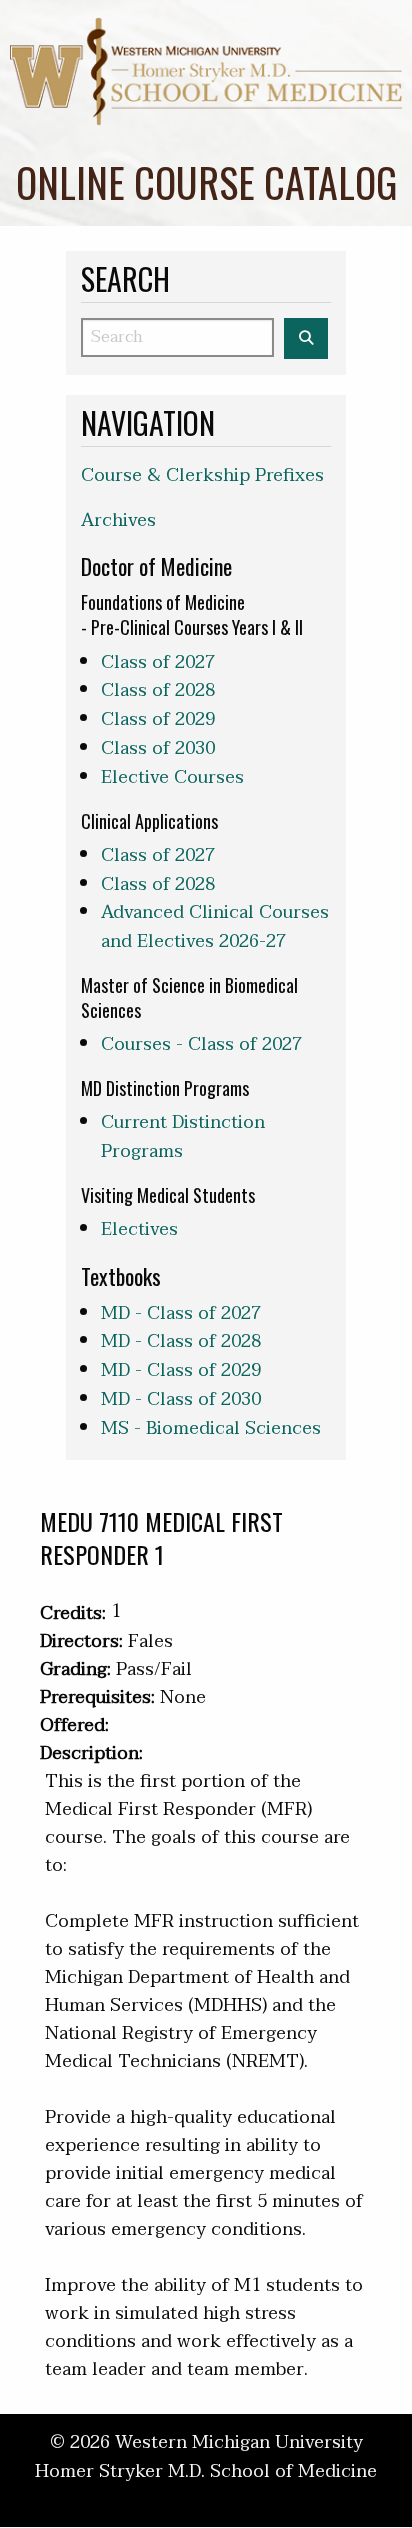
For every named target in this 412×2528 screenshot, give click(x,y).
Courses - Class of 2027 (201, 1044)
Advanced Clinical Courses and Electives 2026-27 (215, 927)
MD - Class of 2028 (181, 1341)
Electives (139, 1229)
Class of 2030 (158, 748)
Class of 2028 (158, 690)
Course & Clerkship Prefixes (202, 475)
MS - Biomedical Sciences (211, 1428)
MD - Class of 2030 (181, 1399)
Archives (118, 520)
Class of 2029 (158, 719)
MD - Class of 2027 (181, 1313)
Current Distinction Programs (183, 1137)
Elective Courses (172, 777)
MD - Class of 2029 (181, 1370)
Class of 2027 (158, 662)
